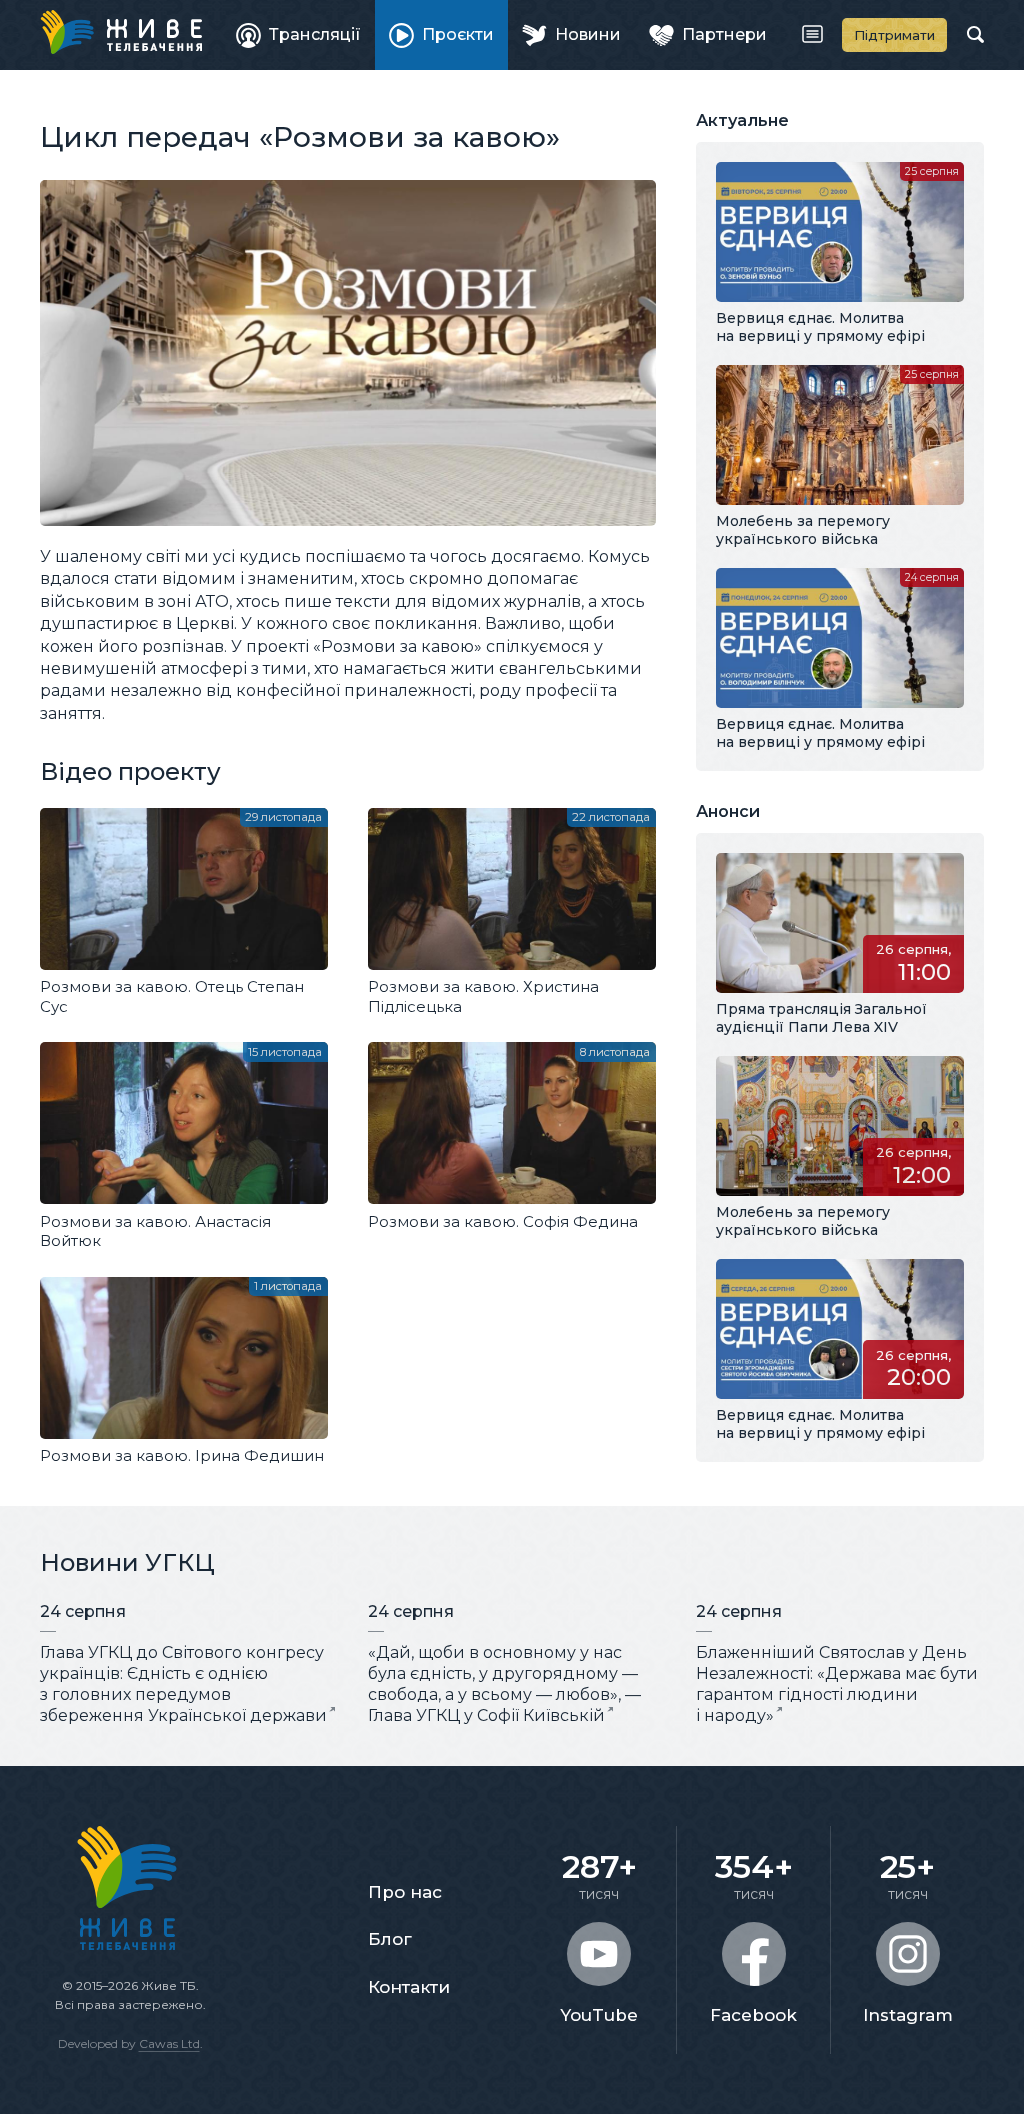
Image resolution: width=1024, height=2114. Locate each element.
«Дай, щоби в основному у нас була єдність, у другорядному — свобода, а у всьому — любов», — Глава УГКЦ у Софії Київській (504, 1683)
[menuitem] (298, 35)
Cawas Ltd (169, 2043)
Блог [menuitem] (390, 1939)
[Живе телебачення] (121, 32)
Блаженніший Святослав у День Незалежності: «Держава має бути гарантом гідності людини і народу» (837, 1683)
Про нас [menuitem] (405, 1892)
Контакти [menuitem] (409, 1987)
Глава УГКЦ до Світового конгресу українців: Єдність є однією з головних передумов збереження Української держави (183, 1683)
